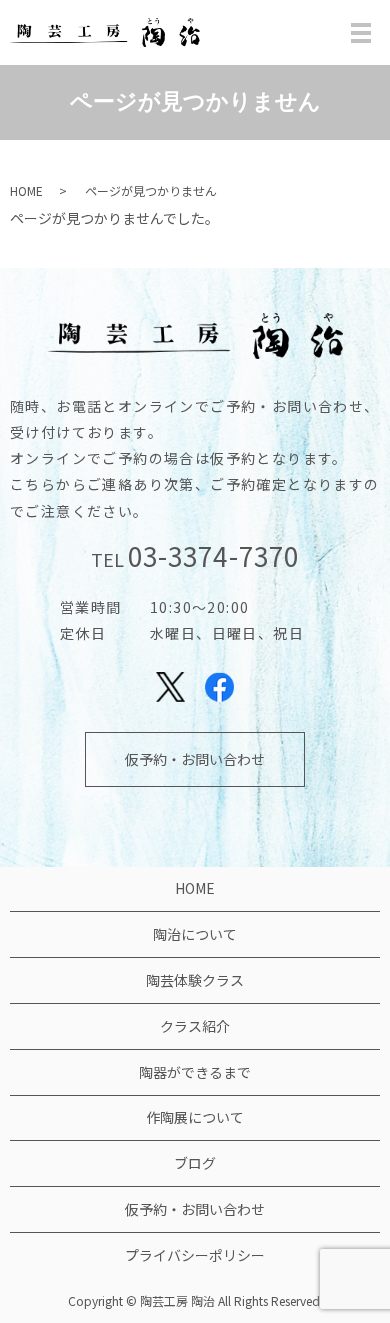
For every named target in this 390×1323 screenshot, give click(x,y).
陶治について (195, 934)
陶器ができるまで (195, 1072)
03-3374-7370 (213, 555)
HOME (26, 190)
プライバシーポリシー (195, 1255)
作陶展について (195, 1117)
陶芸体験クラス (195, 980)
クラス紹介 (195, 1026)
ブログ (195, 1163)
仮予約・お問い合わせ (195, 759)
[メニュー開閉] (361, 33)
